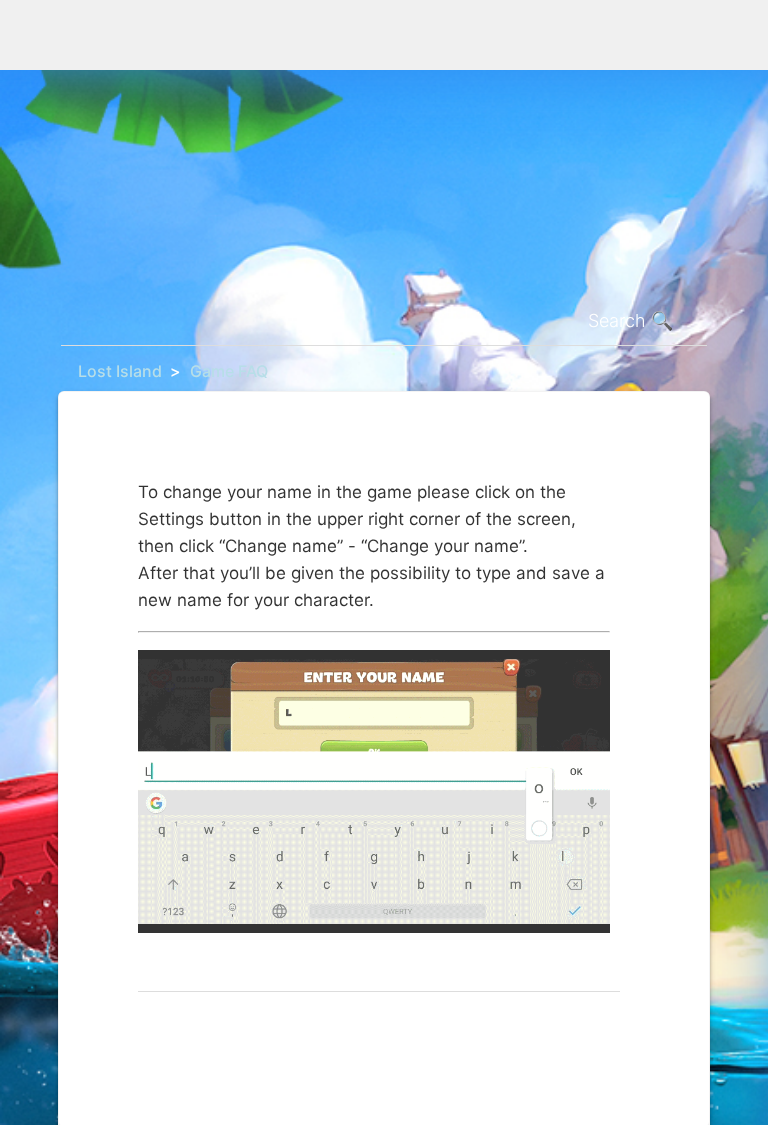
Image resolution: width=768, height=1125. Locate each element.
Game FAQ (229, 371)
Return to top (188, 1024)
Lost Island (120, 371)
